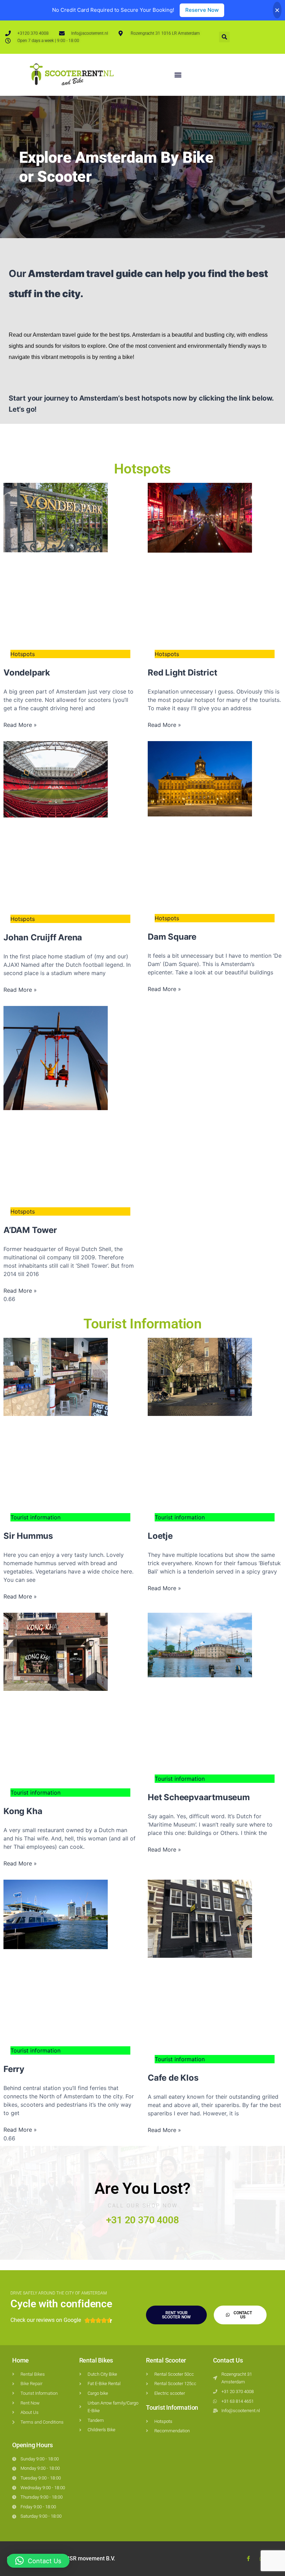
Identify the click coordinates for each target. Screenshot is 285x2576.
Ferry (14, 2069)
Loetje (160, 1536)
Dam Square (172, 937)
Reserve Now (202, 10)
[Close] (277, 10)
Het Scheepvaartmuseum (199, 1797)
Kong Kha (23, 1811)
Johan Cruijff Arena (43, 937)
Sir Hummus (28, 1536)
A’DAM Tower (30, 1230)
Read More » (20, 725)
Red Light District (182, 673)
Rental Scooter (166, 2360)
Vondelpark (27, 673)
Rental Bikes (96, 2360)
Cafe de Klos (173, 2078)
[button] (224, 37)
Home (21, 2360)
